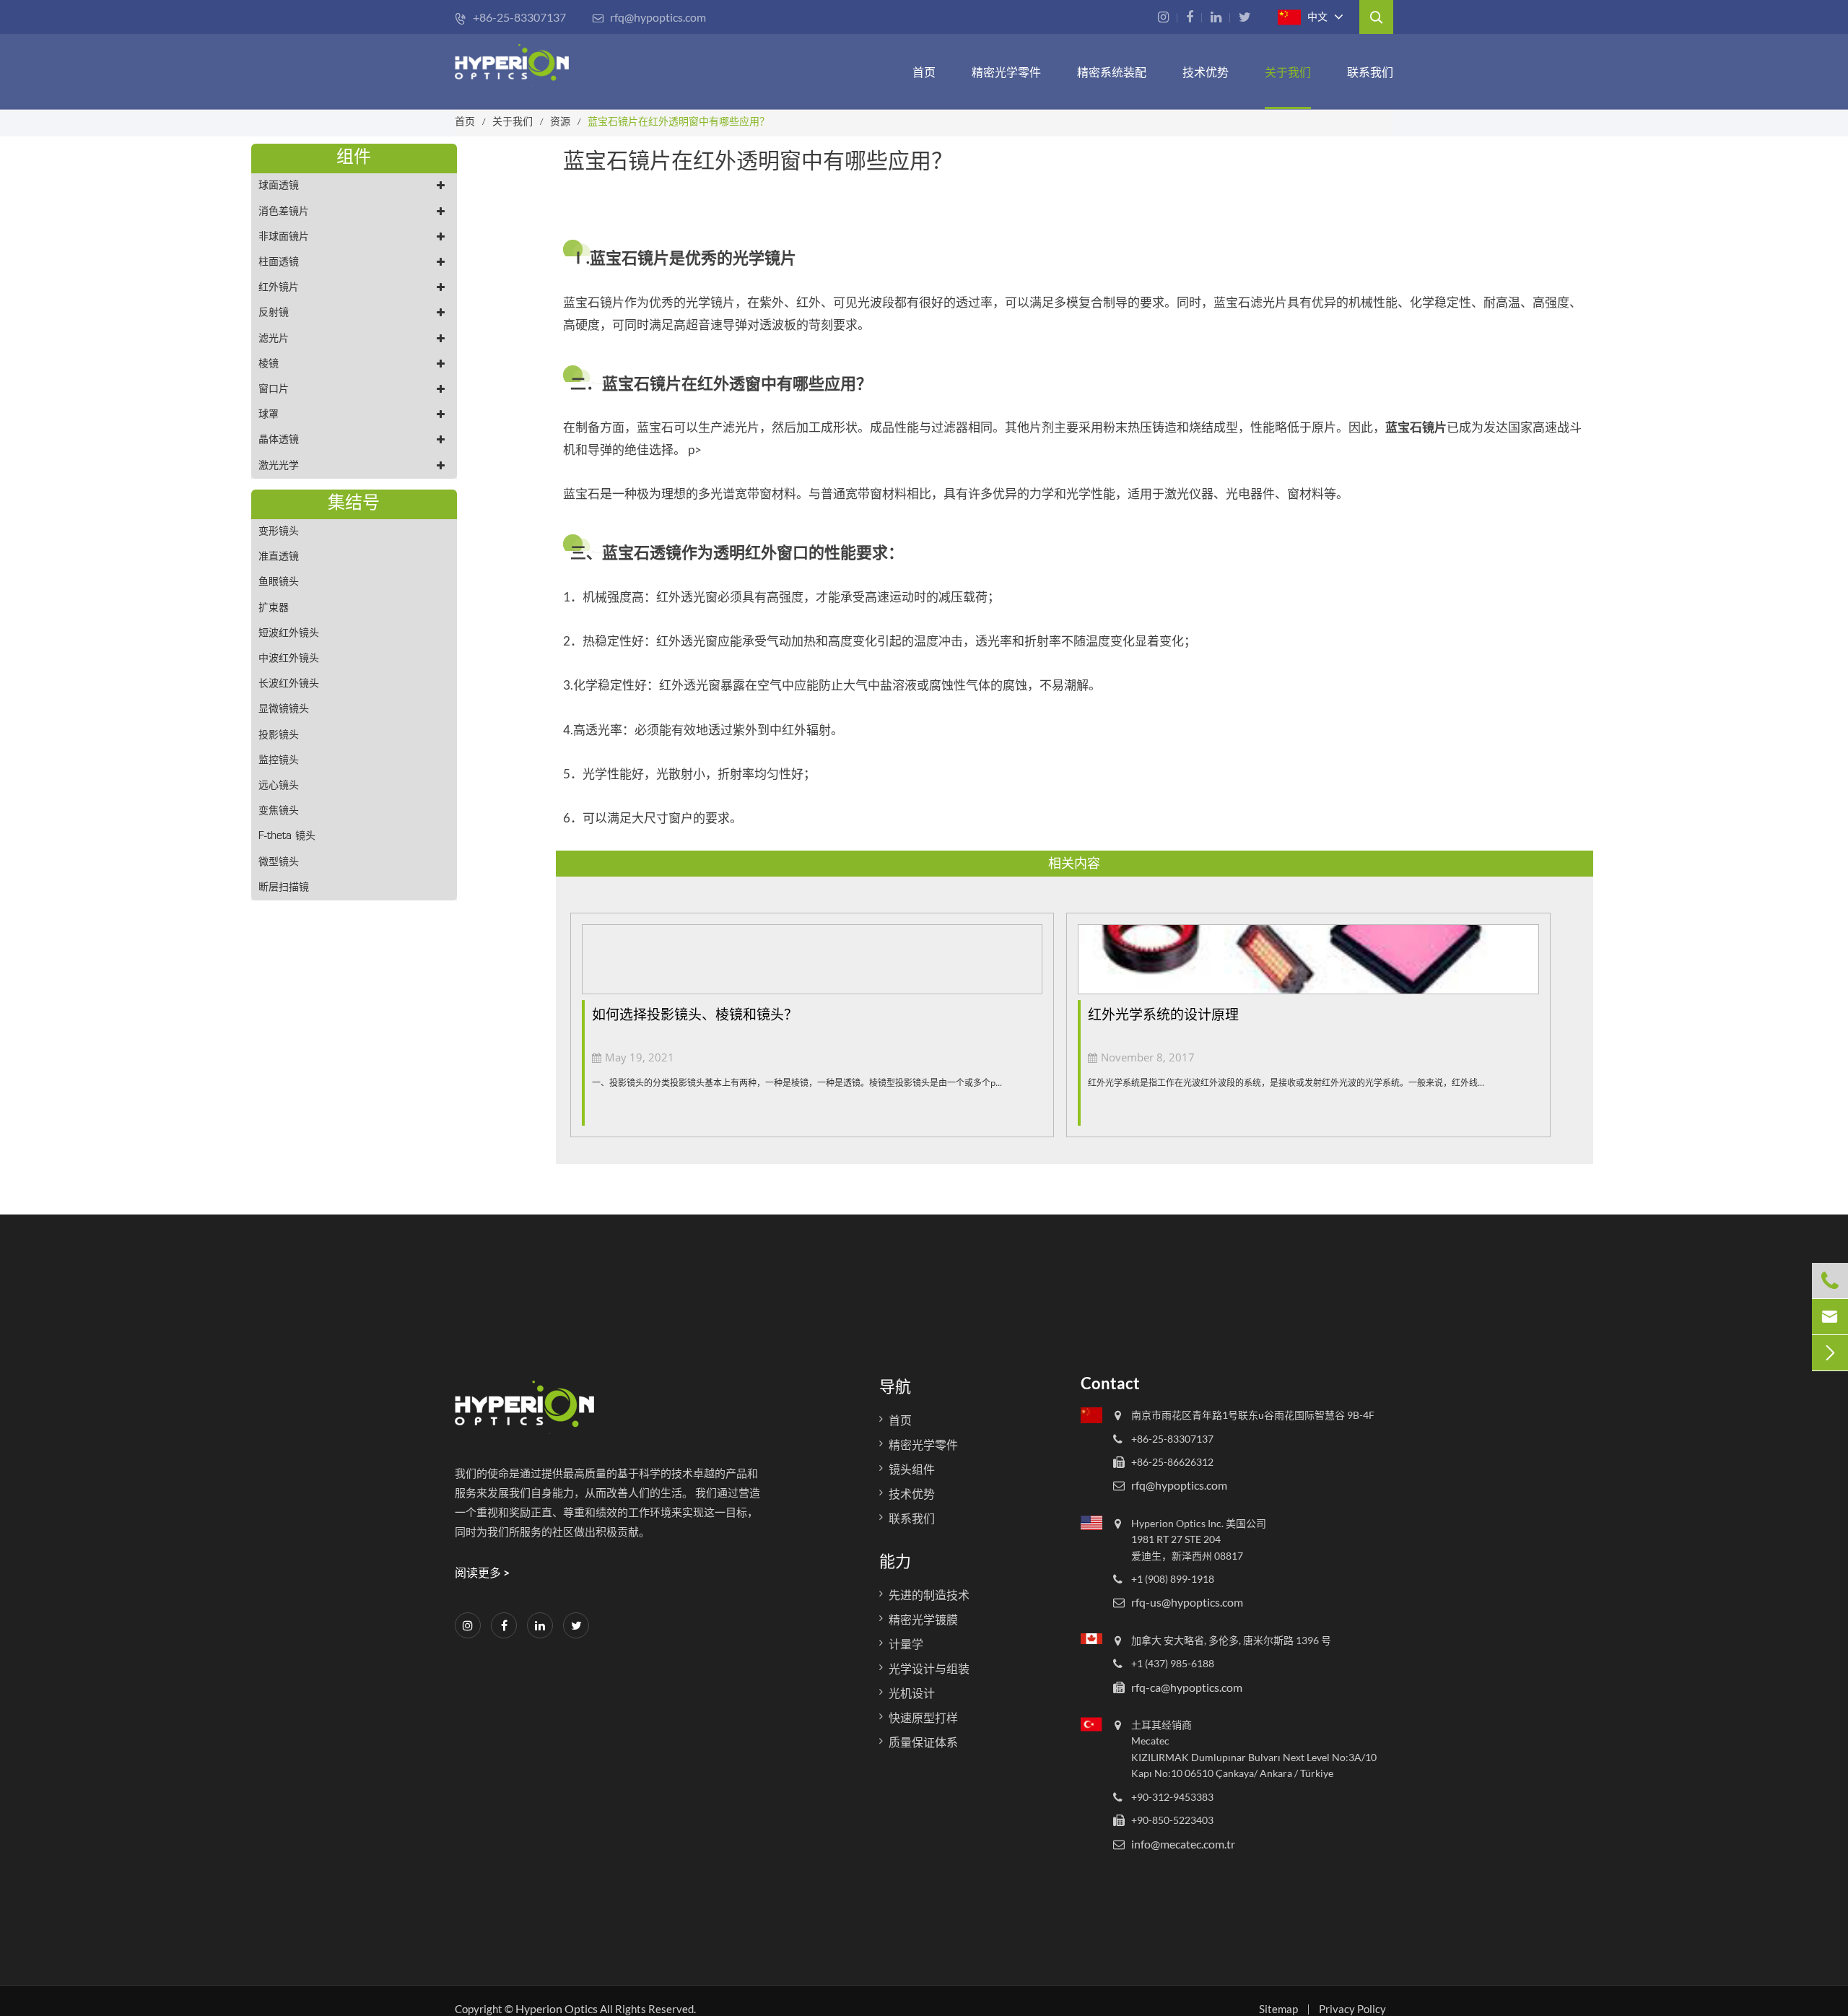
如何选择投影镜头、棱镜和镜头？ (695, 1014)
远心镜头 (279, 786)
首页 (924, 72)
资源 (560, 121)
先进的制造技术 (929, 1595)
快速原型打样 (923, 1717)
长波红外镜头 (289, 684)
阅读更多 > (482, 1572)
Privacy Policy (1352, 2009)
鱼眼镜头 (279, 582)
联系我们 (1370, 72)
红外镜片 (279, 288)
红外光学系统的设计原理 (1163, 1014)
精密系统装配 (1112, 72)
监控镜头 (279, 761)
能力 (895, 1561)
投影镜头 (279, 735)
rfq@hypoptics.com (649, 17)
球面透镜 (279, 186)
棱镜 (269, 364)
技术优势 (1206, 72)
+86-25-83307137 (510, 17)
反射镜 (274, 313)
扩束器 (274, 608)
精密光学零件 (1006, 72)
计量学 (906, 1644)
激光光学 (279, 466)
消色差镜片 (284, 212)
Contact (1110, 1383)
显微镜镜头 (284, 709)
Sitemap (1278, 2009)
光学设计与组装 (929, 1668)
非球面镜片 (284, 237)
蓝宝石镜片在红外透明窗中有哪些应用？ (679, 121)
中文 (1316, 16)
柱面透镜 (279, 262)
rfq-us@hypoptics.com (1187, 1602)
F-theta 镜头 (287, 837)
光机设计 (912, 1693)
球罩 (269, 415)
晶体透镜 (279, 440)
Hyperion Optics (557, 2008)
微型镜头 (279, 863)
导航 (895, 1386)
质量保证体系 (923, 1742)
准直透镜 (279, 557)
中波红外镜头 (289, 659)
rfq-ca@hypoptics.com (1187, 1686)
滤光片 (274, 339)
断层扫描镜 (284, 888)
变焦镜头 (279, 811)
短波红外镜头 (289, 634)
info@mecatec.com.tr (1183, 1843)
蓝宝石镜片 (1416, 427)
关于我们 (1288, 72)
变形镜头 (279, 532)
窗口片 (274, 390)
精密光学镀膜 (923, 1619)
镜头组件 (912, 1469)
